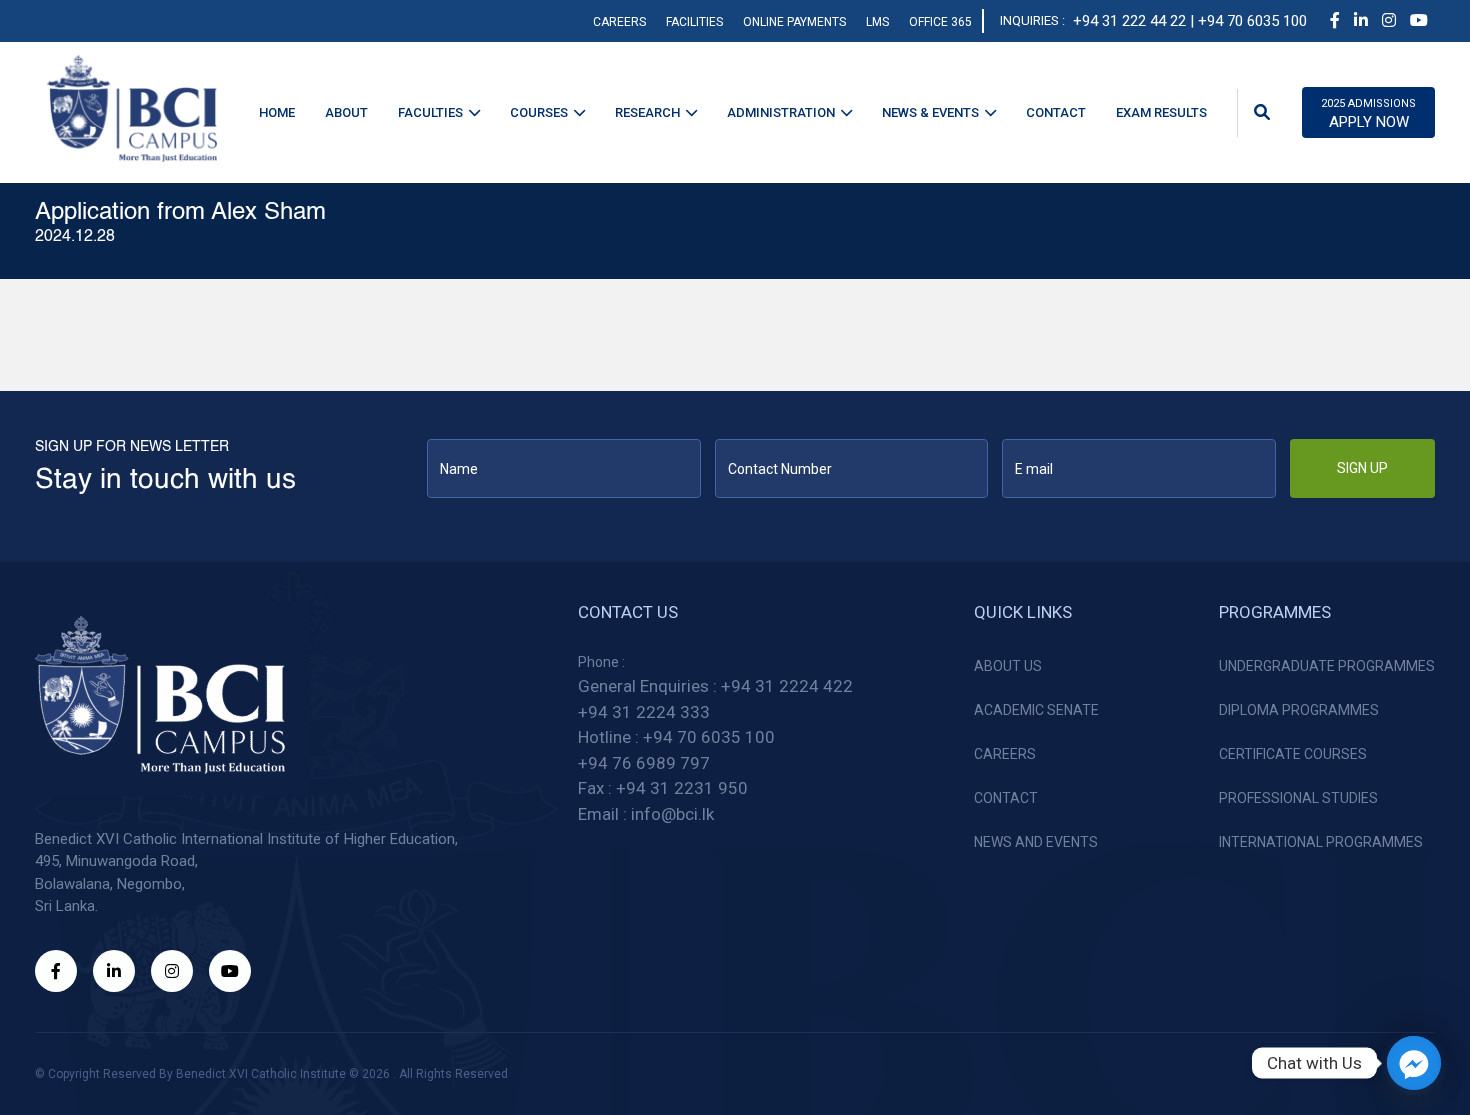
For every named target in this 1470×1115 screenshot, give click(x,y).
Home (277, 112)
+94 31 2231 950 (682, 788)
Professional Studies (1298, 798)
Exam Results (1161, 112)
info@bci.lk (672, 814)
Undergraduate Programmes (1327, 666)
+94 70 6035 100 (709, 737)
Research (647, 112)
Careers (619, 22)
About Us (1008, 666)
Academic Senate (1036, 710)
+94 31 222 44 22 (1129, 21)
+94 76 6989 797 (644, 763)
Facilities (694, 22)
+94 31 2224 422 (787, 686)
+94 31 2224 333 (644, 712)
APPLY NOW (1368, 114)
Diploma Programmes (1299, 710)
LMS (877, 22)
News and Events (1036, 842)
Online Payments (794, 22)
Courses (539, 112)
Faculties (430, 112)
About (346, 112)
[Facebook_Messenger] (1414, 1063)
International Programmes (1321, 842)
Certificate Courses (1293, 754)
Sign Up (1362, 468)
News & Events (930, 112)
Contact (1056, 112)
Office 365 (940, 22)
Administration (781, 112)
